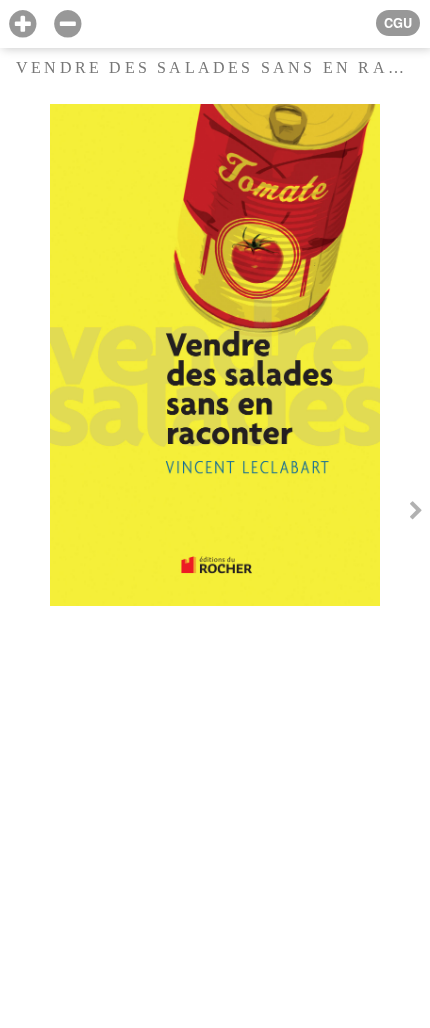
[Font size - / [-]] (67, 24)
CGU (398, 23)
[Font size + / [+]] (22, 24)
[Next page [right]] (416, 513)
